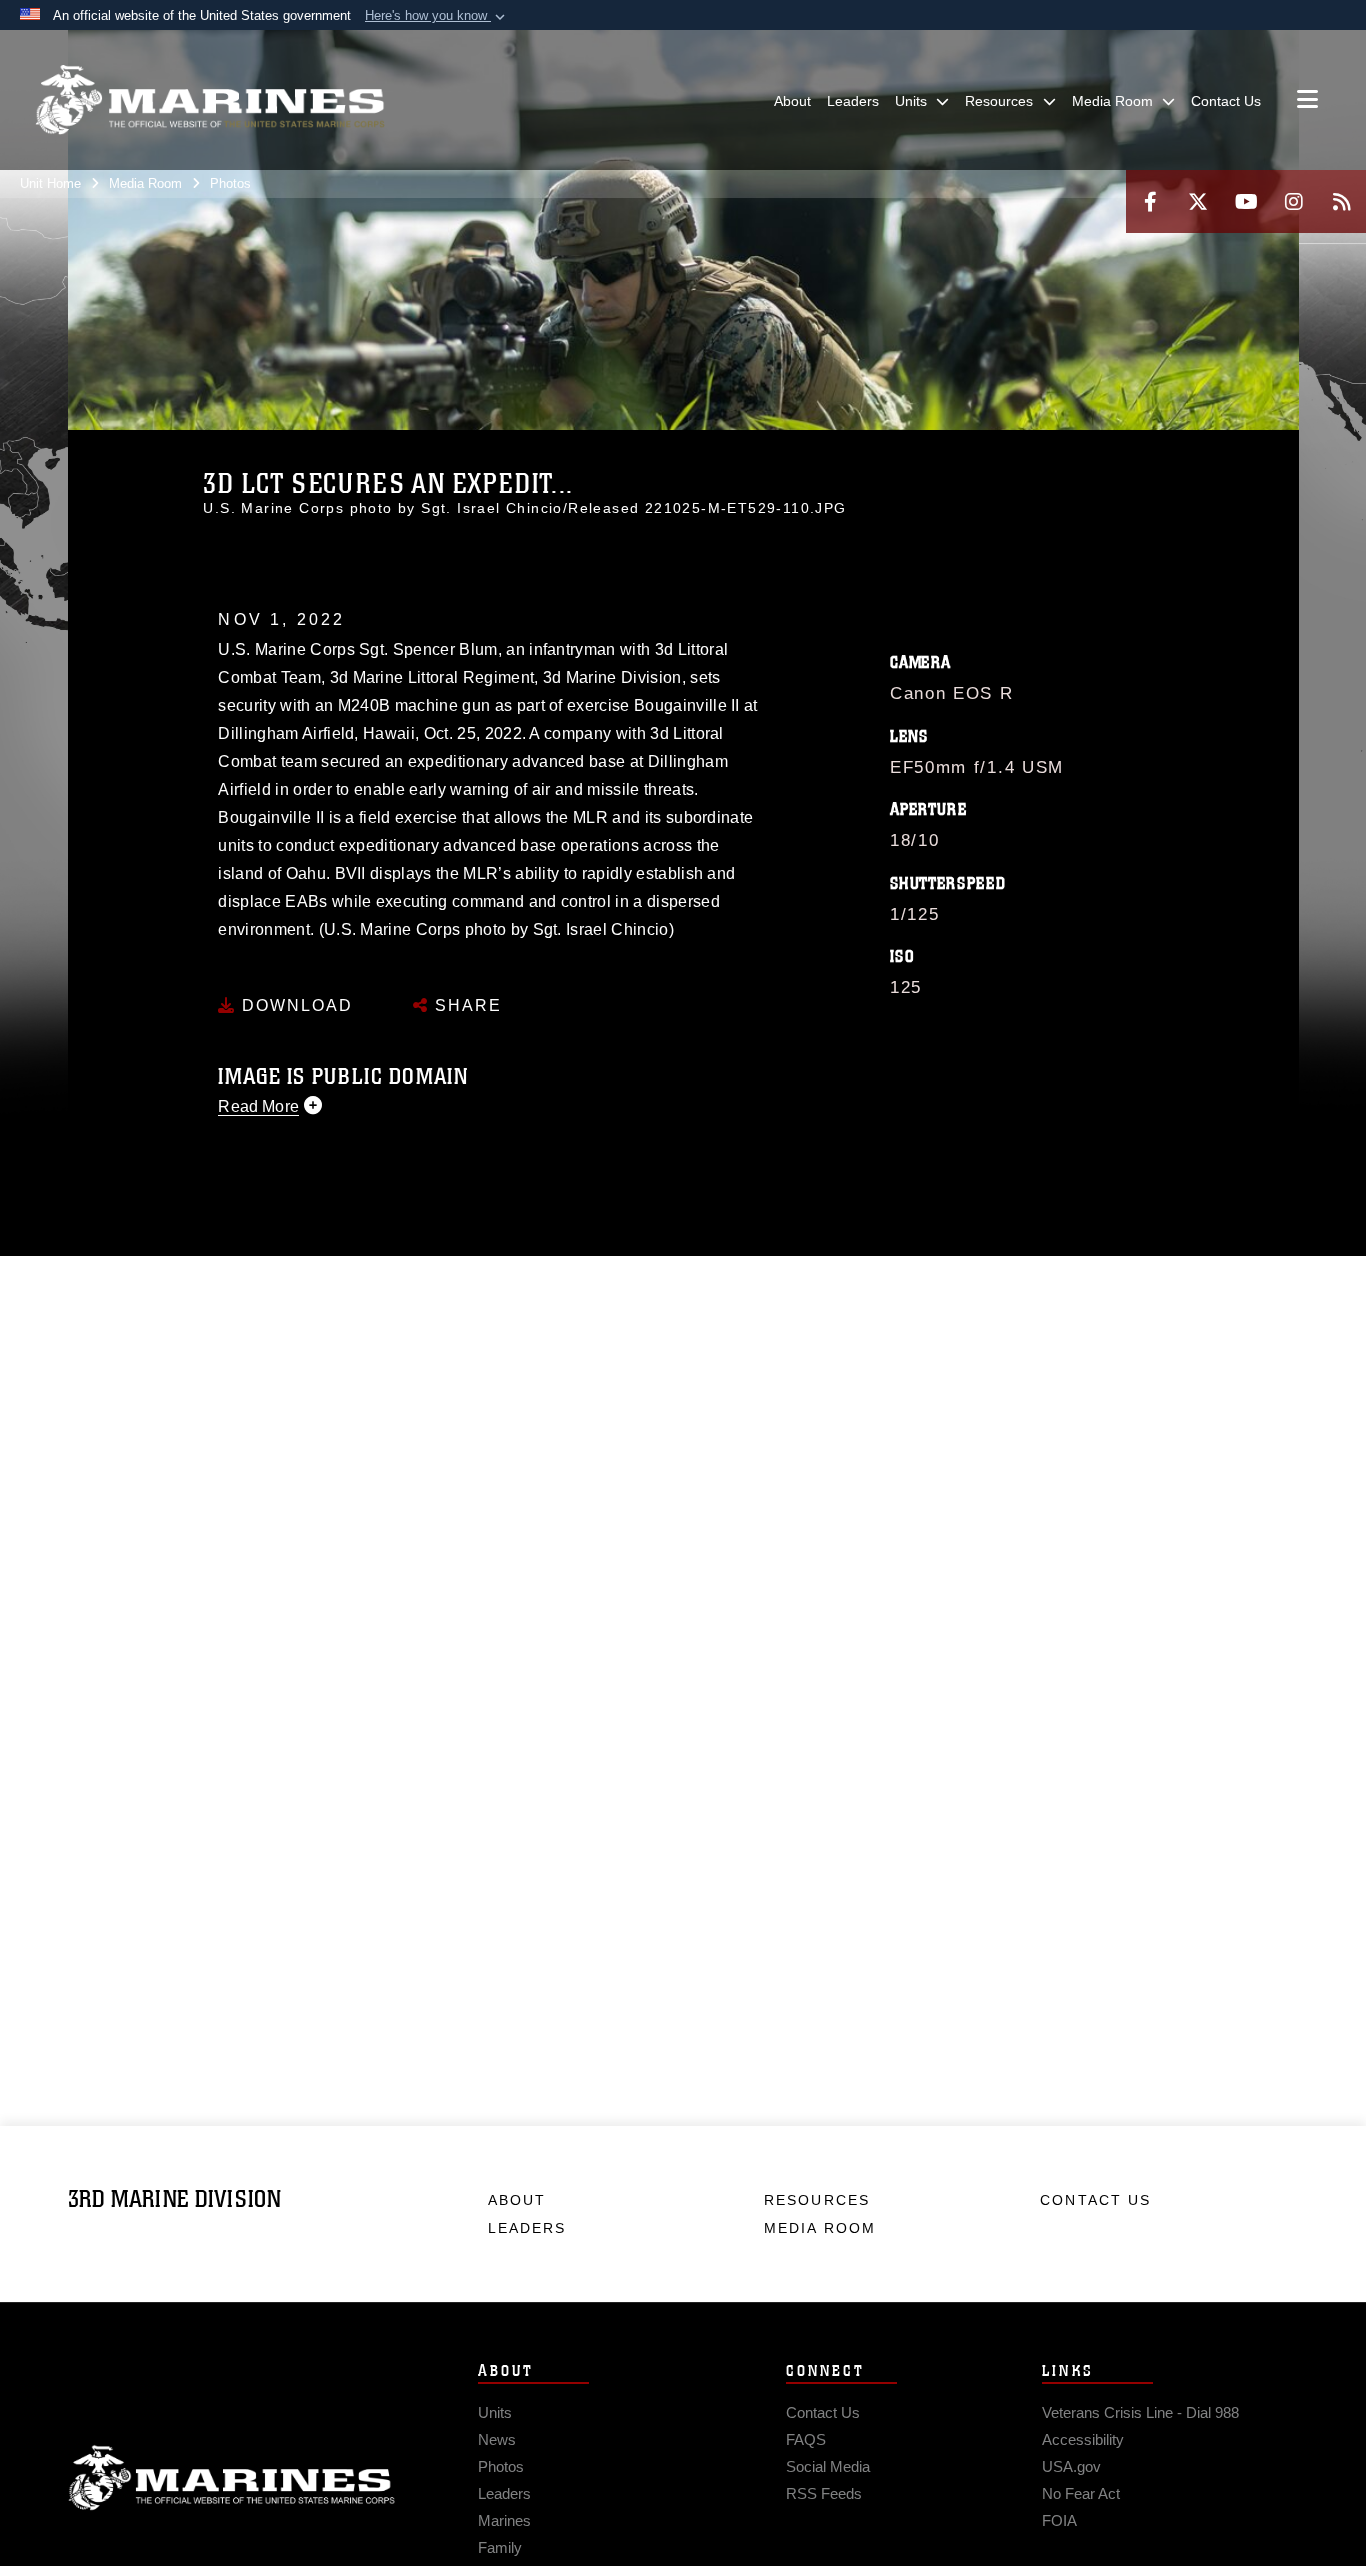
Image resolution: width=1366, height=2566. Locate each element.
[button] (437, 16)
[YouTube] (1246, 201)
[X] (1198, 201)
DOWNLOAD (294, 1005)
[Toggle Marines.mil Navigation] (1307, 101)
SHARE (465, 1005)
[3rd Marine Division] (210, 100)
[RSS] (1342, 201)
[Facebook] (1150, 201)
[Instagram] (1294, 201)
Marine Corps (232, 2478)
